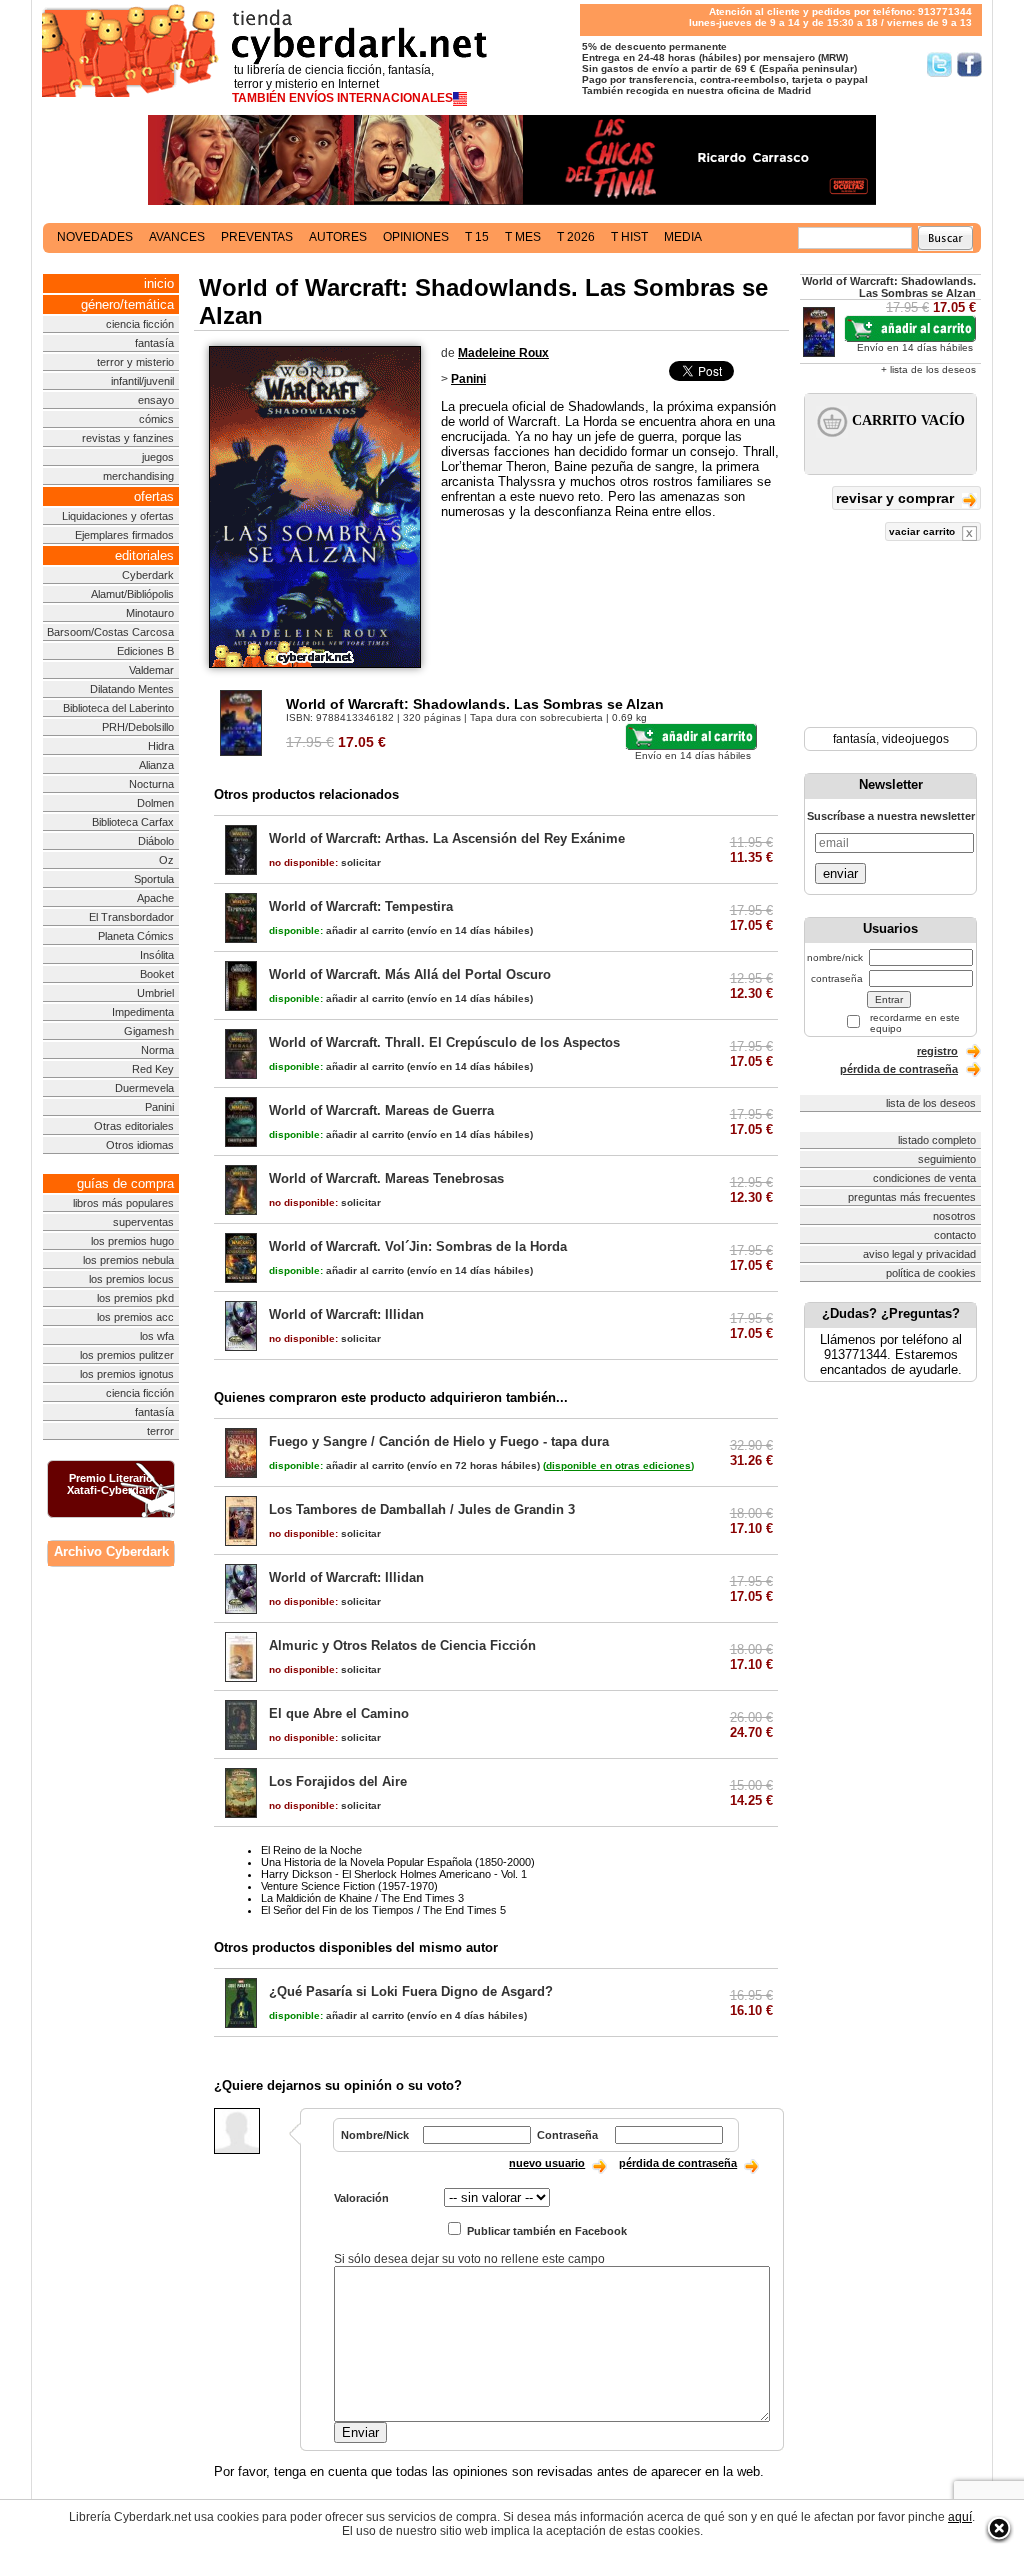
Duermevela (144, 1088)
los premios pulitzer (127, 1355)
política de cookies (931, 1273)
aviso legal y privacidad (919, 1254)
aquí (960, 2517)
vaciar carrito (923, 531)
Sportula (154, 879)
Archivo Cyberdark (111, 1551)
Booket (157, 974)
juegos (158, 457)
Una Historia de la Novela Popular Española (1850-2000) (398, 1862)
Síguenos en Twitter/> (939, 64)
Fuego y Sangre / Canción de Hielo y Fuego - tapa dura (439, 1441)
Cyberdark (148, 575)
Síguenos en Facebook (969, 64)
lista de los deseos (931, 1103)
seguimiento (947, 1159)
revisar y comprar (897, 498)
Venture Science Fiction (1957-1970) (349, 1886)
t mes (523, 237)
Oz (166, 860)
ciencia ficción (140, 324)
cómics (156, 419)
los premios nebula (128, 1260)
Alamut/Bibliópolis (132, 594)
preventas (257, 237)
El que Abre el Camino (339, 1713)
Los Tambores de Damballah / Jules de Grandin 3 (422, 1509)
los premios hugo (132, 1241)
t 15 (477, 237)
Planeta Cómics (136, 936)
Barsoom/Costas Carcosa (110, 632)
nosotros (954, 1216)
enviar (840, 873)
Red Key (153, 1069)
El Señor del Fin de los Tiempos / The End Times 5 (383, 1910)
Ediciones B (145, 651)
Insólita (157, 955)
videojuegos (915, 739)
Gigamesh (149, 1031)
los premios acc (135, 1317)
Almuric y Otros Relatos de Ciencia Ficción (402, 1645)
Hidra (161, 746)
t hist (629, 237)
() (618, 1465)
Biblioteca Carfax (133, 822)
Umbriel (155, 993)
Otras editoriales (134, 1126)
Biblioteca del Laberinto (118, 708)
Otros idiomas (140, 1145)
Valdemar (151, 670)
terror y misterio (135, 362)
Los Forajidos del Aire (338, 1781)
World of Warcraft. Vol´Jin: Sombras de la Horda (418, 1246)
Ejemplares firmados (124, 535)
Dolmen (155, 803)
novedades (95, 237)
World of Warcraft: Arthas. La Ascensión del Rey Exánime (447, 838)
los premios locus (131, 1279)
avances (177, 237)
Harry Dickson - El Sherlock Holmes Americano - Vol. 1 (394, 1874)
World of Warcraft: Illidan (346, 1314)
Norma (157, 1050)
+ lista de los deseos (928, 369)
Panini (159, 1107)
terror (160, 1431)
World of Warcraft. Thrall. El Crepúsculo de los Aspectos (444, 1042)
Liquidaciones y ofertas (118, 516)
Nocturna (151, 784)
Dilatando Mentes (132, 689)
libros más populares (123, 1203)
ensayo (156, 400)
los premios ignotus (127, 1374)
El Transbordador (131, 917)
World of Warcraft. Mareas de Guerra (381, 1110)
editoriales (144, 555)
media (683, 237)
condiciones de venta (924, 1178)
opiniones (416, 237)
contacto (955, 1235)
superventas (143, 1222)
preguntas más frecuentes (912, 1197)
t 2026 (576, 237)
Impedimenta (143, 1012)
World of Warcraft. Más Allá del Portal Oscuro (410, 974)
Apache (155, 898)
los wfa (157, 1336)
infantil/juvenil (142, 381)
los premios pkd (135, 1298)
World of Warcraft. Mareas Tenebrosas (386, 1178)
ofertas (154, 496)
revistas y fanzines (128, 438)
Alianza (156, 765)
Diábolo (156, 841)
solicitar (325, 862)
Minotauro (150, 613)
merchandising (138, 476)
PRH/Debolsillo (138, 727)
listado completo (937, 1140)
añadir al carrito (336, 930)
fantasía (154, 343)
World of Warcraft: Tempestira (361, 906)
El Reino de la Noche (311, 1850)
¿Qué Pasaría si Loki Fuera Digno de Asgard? (411, 1991)
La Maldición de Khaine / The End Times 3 (362, 1898)
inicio (159, 283)
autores (338, 237)
